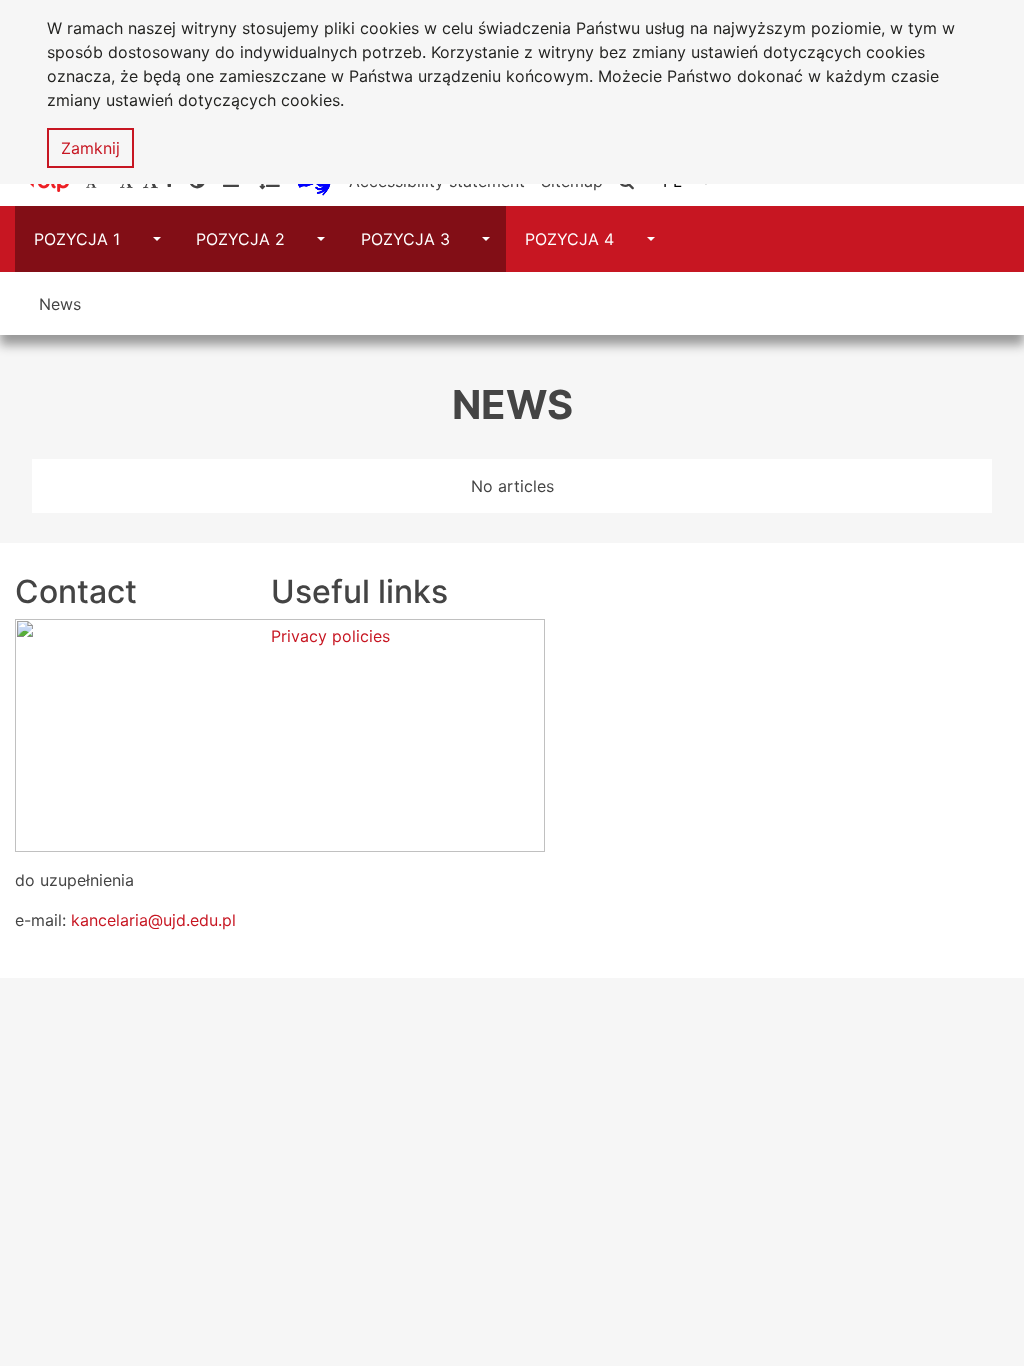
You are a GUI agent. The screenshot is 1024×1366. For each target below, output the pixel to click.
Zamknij (90, 148)
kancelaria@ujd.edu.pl (153, 920)
